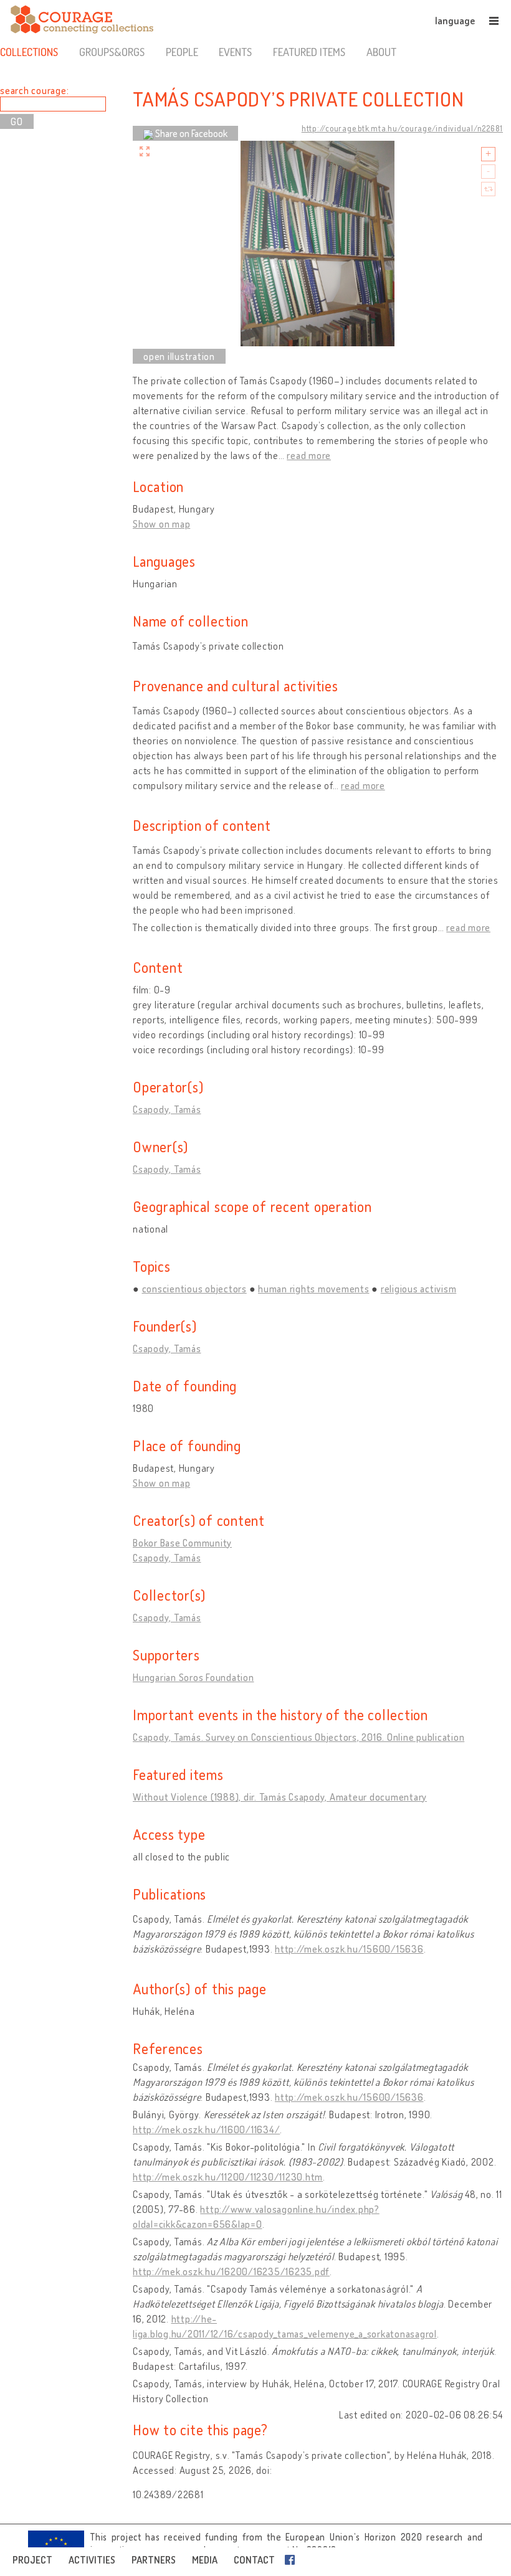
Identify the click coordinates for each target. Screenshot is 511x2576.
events (235, 52)
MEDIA (205, 2560)
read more (309, 455)
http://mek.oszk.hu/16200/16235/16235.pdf (231, 2271)
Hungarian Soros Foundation (193, 1677)
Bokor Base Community (182, 1543)
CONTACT (254, 2560)
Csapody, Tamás (167, 1109)
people (182, 52)
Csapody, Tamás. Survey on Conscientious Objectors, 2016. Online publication (298, 1737)
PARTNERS (154, 2560)
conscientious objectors (194, 1289)
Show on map (161, 524)
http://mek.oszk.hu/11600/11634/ (206, 2129)
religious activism (419, 1289)
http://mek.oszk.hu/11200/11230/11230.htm (228, 2177)
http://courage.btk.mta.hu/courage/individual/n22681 (402, 128)
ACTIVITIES (92, 2560)
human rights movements (314, 1289)
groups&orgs (112, 52)
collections (29, 52)
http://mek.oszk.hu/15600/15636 (349, 1949)
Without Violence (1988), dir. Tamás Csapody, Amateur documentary (280, 1797)
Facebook (292, 2560)
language (455, 21)
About (381, 52)
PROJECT (32, 2560)
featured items (309, 52)
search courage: (34, 90)
